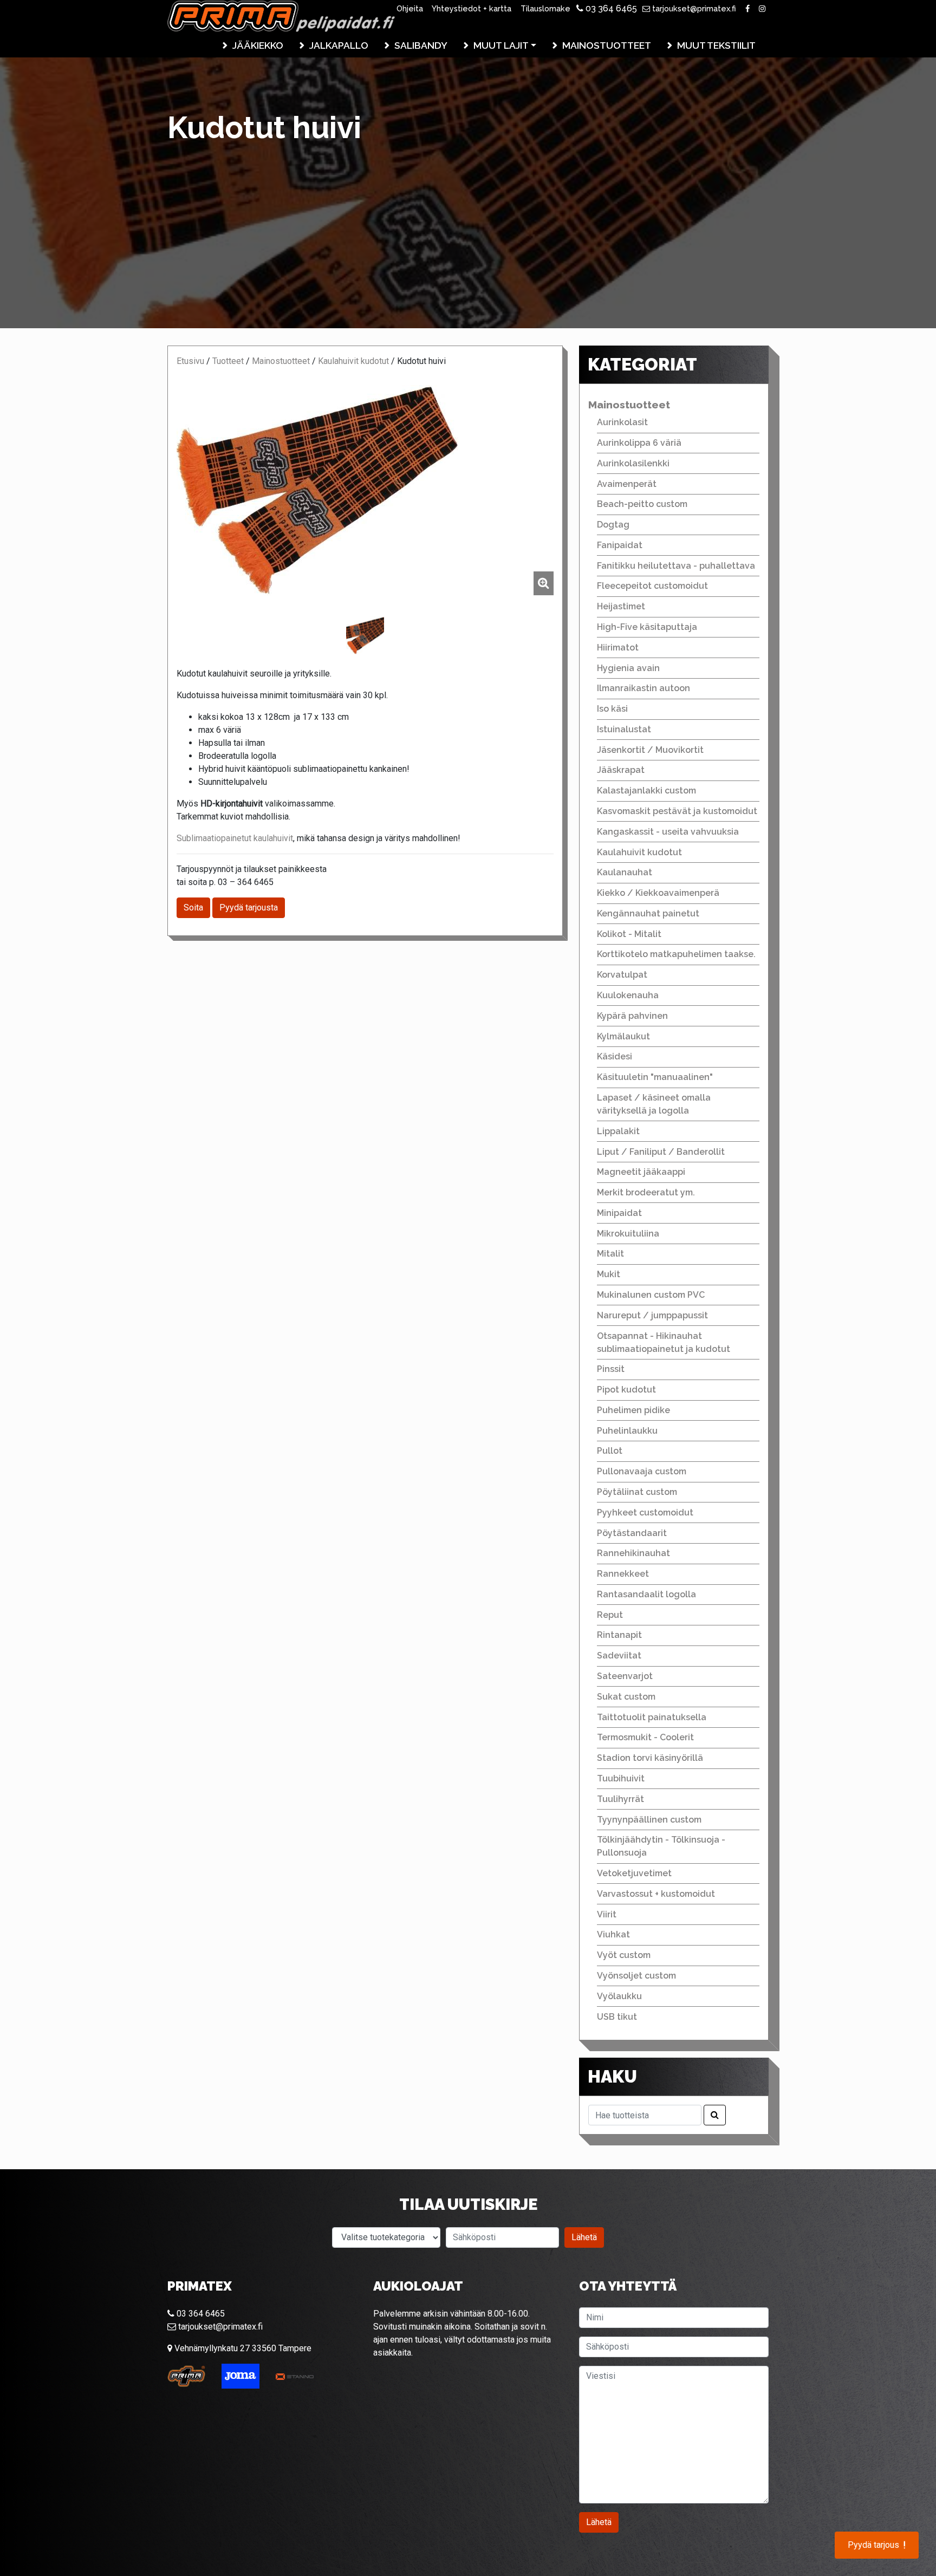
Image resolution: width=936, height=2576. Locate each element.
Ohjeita (410, 8)
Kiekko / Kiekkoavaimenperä (658, 893)
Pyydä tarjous (877, 2545)
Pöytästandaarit (632, 1533)
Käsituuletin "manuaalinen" (655, 1077)
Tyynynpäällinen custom (649, 1820)
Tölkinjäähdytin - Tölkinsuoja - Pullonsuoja (661, 1846)
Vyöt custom (624, 1955)
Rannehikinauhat (633, 1553)
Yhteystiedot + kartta (472, 8)
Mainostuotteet (607, 45)
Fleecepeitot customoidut (652, 586)
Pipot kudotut (626, 1390)
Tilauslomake (545, 8)
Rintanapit (619, 1635)
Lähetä (584, 2237)
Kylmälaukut (623, 1036)
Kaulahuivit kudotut (353, 361)
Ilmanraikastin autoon (643, 688)
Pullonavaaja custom (642, 1471)
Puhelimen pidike (633, 1410)
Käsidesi (615, 1056)
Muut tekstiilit (716, 45)
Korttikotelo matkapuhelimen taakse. (676, 954)
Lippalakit (618, 1131)
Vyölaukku (619, 1996)
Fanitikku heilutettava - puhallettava (676, 566)
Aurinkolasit (622, 422)
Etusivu (190, 361)
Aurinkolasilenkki (633, 463)
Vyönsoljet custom (636, 1976)
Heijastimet (621, 606)
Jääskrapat (621, 770)
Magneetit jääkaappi (641, 1172)
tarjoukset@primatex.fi (693, 8)
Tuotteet (228, 361)
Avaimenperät (627, 484)
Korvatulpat (622, 975)
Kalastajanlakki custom (646, 791)
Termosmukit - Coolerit (645, 1737)
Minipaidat (619, 1213)
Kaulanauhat (625, 872)
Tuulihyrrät (620, 1799)
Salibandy (421, 45)
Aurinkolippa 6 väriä (639, 443)
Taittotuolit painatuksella (652, 1717)
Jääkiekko (258, 45)
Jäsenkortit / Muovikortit (650, 750)
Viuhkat (613, 1934)
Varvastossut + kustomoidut (656, 1894)
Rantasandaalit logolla (646, 1594)
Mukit (609, 1274)
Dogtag (613, 525)
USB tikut (617, 2017)
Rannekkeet (623, 1574)
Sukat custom (626, 1697)
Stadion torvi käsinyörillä (650, 1758)
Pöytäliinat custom (637, 1492)
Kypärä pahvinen (632, 1016)
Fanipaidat (620, 545)
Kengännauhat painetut (648, 913)
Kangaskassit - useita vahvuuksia (668, 832)
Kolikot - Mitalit (629, 934)
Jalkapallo (339, 45)
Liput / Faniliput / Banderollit (661, 1152)
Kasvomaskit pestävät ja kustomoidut (677, 811)
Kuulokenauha (628, 995)
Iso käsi (612, 709)
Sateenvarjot (625, 1676)
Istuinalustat (624, 729)
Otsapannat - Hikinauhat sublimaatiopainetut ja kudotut (664, 1342)
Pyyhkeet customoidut (645, 1513)
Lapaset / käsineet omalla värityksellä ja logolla (654, 1104)
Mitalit (610, 1254)
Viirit (607, 1914)
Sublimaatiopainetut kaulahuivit (235, 838)
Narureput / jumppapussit (652, 1315)
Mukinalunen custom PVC (651, 1295)
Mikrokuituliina (628, 1234)
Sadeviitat (619, 1655)
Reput (610, 1615)
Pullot (610, 1451)
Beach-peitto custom (642, 504)
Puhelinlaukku (627, 1431)
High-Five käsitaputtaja (647, 627)
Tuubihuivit (621, 1778)
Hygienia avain (628, 668)
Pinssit (611, 1369)
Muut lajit (501, 45)
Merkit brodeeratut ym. (646, 1192)
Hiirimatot (618, 648)
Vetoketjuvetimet (634, 1873)
